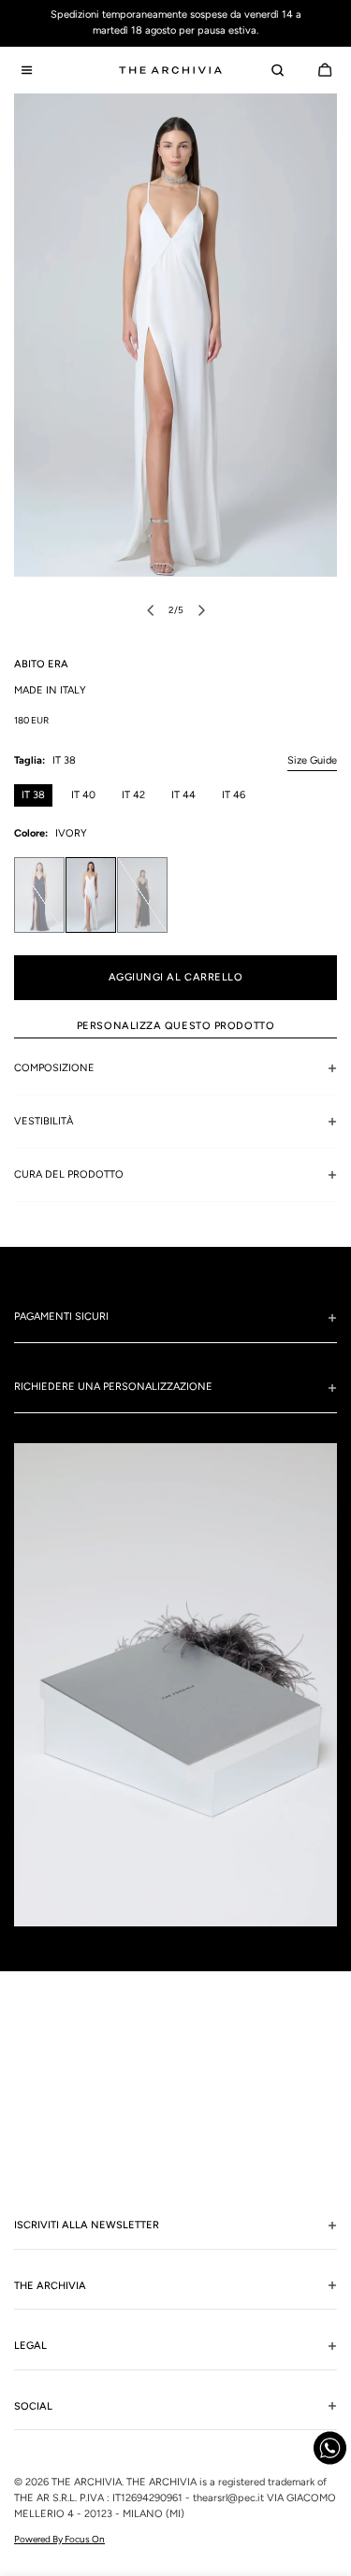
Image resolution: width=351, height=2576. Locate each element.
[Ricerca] (277, 70)
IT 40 (83, 795)
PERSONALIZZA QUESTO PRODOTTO (175, 1026)
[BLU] (39, 895)
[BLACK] (142, 895)
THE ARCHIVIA (87, 2482)
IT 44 (183, 795)
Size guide (312, 760)
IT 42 (133, 795)
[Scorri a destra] (201, 610)
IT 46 (234, 795)
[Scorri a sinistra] (151, 610)
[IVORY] (91, 895)
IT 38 (33, 795)
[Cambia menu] (26, 70)
